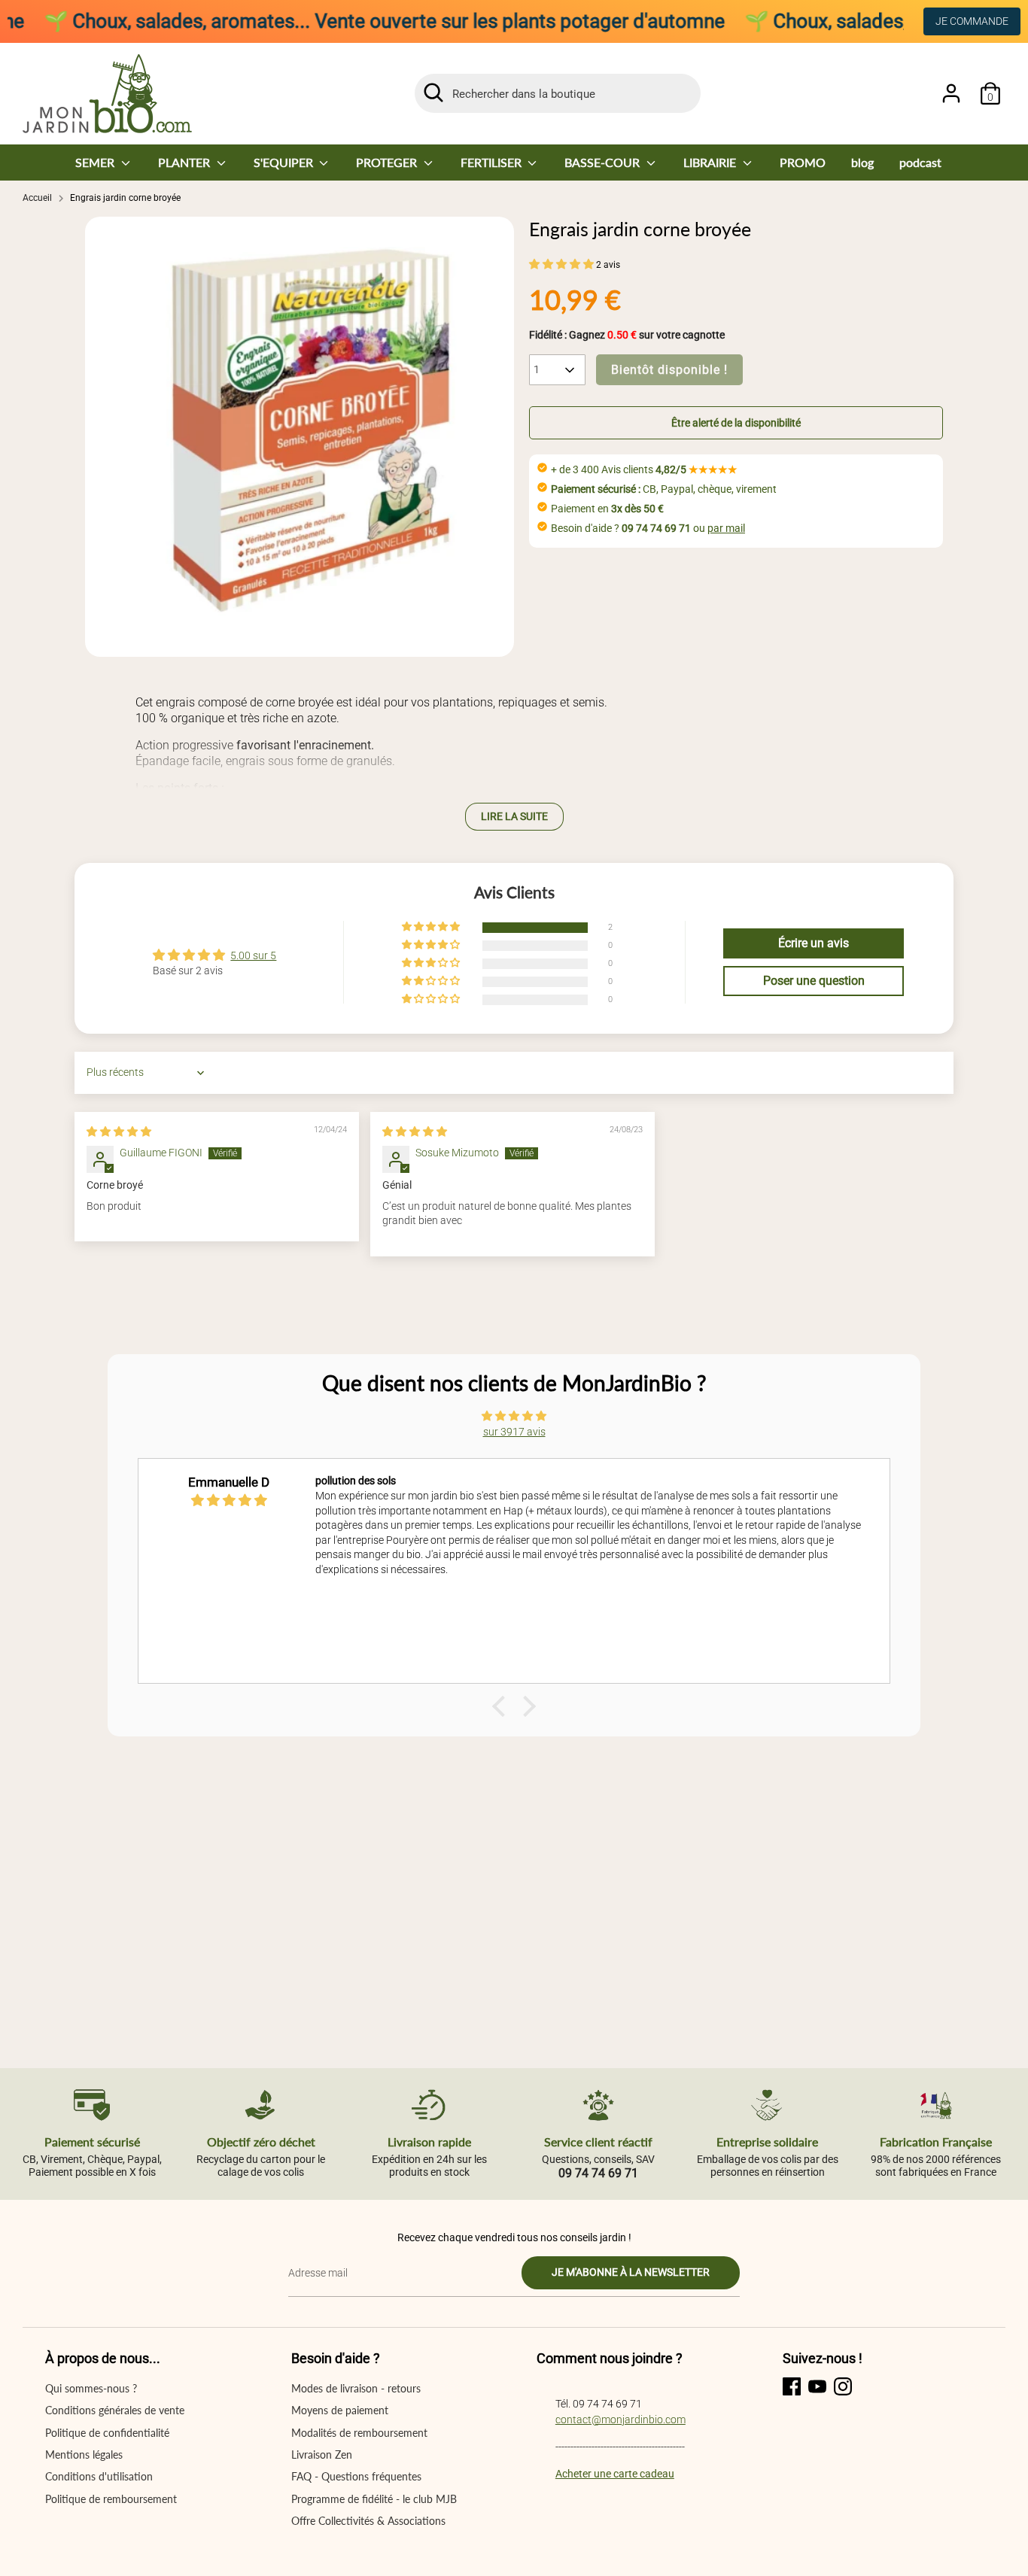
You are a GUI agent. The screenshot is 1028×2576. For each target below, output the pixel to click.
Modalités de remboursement (359, 2433)
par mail (726, 528)
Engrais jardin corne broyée (125, 198)
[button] (563, 264)
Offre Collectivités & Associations (368, 2521)
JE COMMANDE (972, 21)
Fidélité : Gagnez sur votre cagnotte (627, 335)
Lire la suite (514, 816)
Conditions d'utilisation (99, 2476)
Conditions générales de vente (115, 2410)
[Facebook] (792, 2386)
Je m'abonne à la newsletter (631, 2272)
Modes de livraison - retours (356, 2388)
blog (862, 162)
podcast (920, 162)
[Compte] (951, 93)
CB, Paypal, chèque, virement (664, 489)
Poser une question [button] (814, 981)
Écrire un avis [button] (814, 943)
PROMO (803, 162)
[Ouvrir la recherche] (433, 93)
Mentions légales (84, 2454)
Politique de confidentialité (107, 2433)
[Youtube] (817, 2386)
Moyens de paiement (340, 2410)
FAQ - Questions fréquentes (356, 2476)
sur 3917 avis (514, 1432)
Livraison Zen (322, 2454)
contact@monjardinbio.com (620, 2420)
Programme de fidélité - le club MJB (374, 2499)
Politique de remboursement (111, 2499)
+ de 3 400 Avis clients (644, 469)
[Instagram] (843, 2386)
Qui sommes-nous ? (91, 2388)
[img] (119, 1132)
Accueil (37, 198)
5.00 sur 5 (253, 955)
